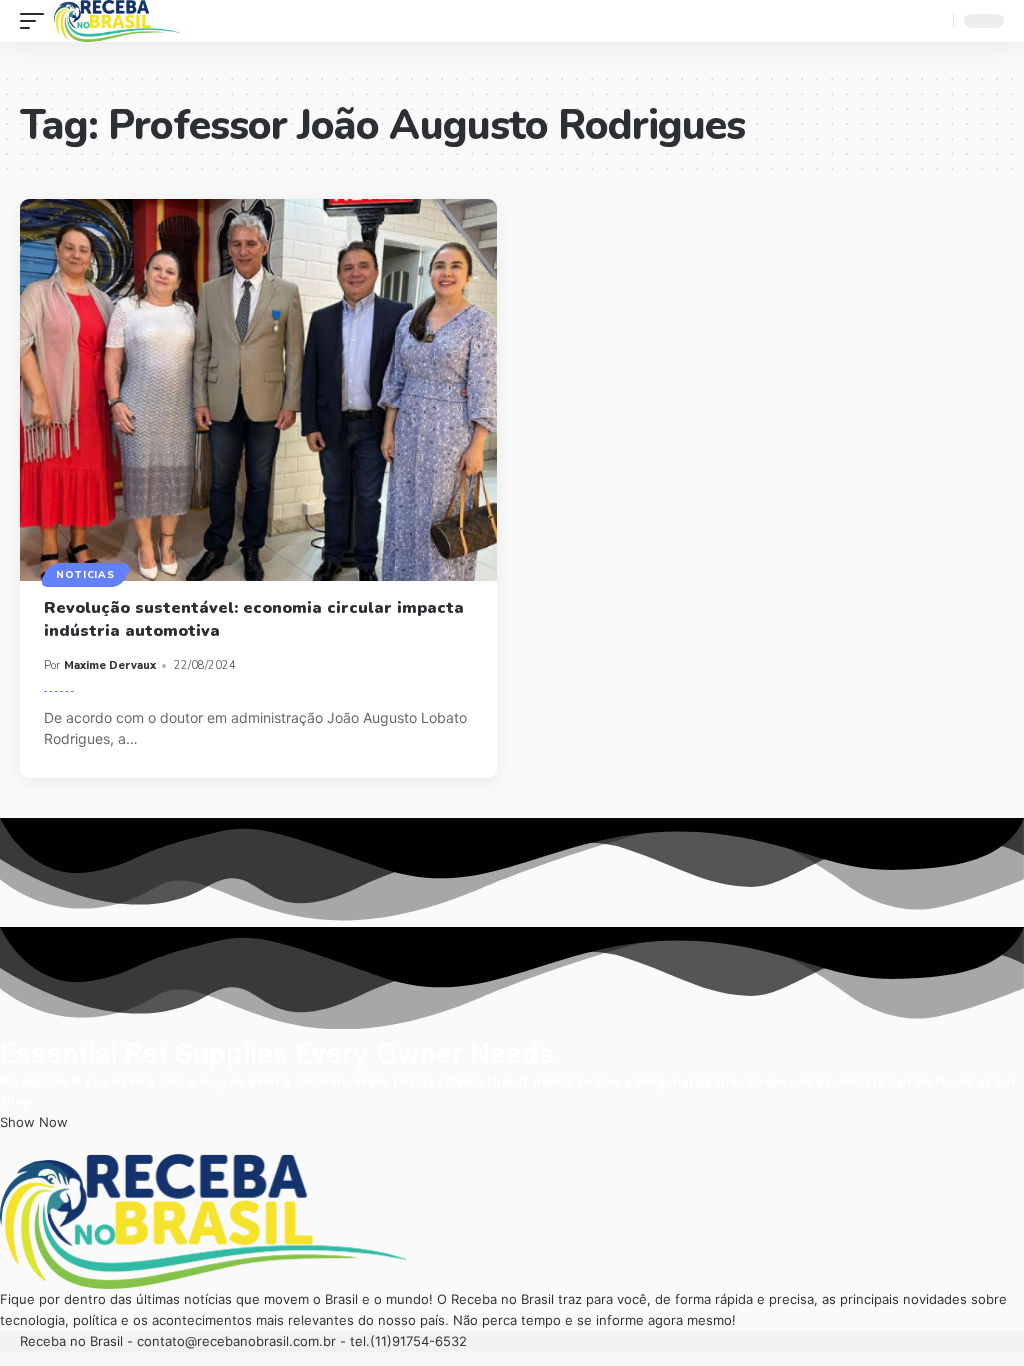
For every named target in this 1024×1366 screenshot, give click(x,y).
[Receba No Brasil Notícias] (117, 21)
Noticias (85, 575)
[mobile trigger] (37, 21)
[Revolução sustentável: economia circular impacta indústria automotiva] (258, 390)
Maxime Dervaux (110, 665)
